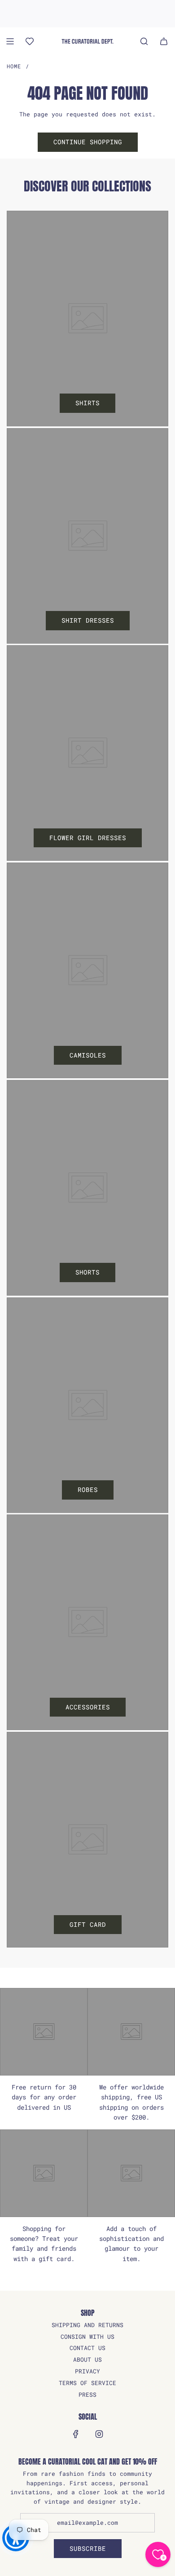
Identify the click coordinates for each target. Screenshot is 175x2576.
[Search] (144, 41)
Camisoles (88, 1055)
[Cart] (164, 41)
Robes (88, 1489)
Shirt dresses (88, 620)
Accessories (88, 1707)
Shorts (87, 1272)
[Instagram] (99, 2434)
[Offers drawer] (30, 41)
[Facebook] (76, 2434)
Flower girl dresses (88, 838)
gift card (88, 1924)
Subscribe (88, 2548)
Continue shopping (88, 142)
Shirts (87, 403)
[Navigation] (10, 41)
